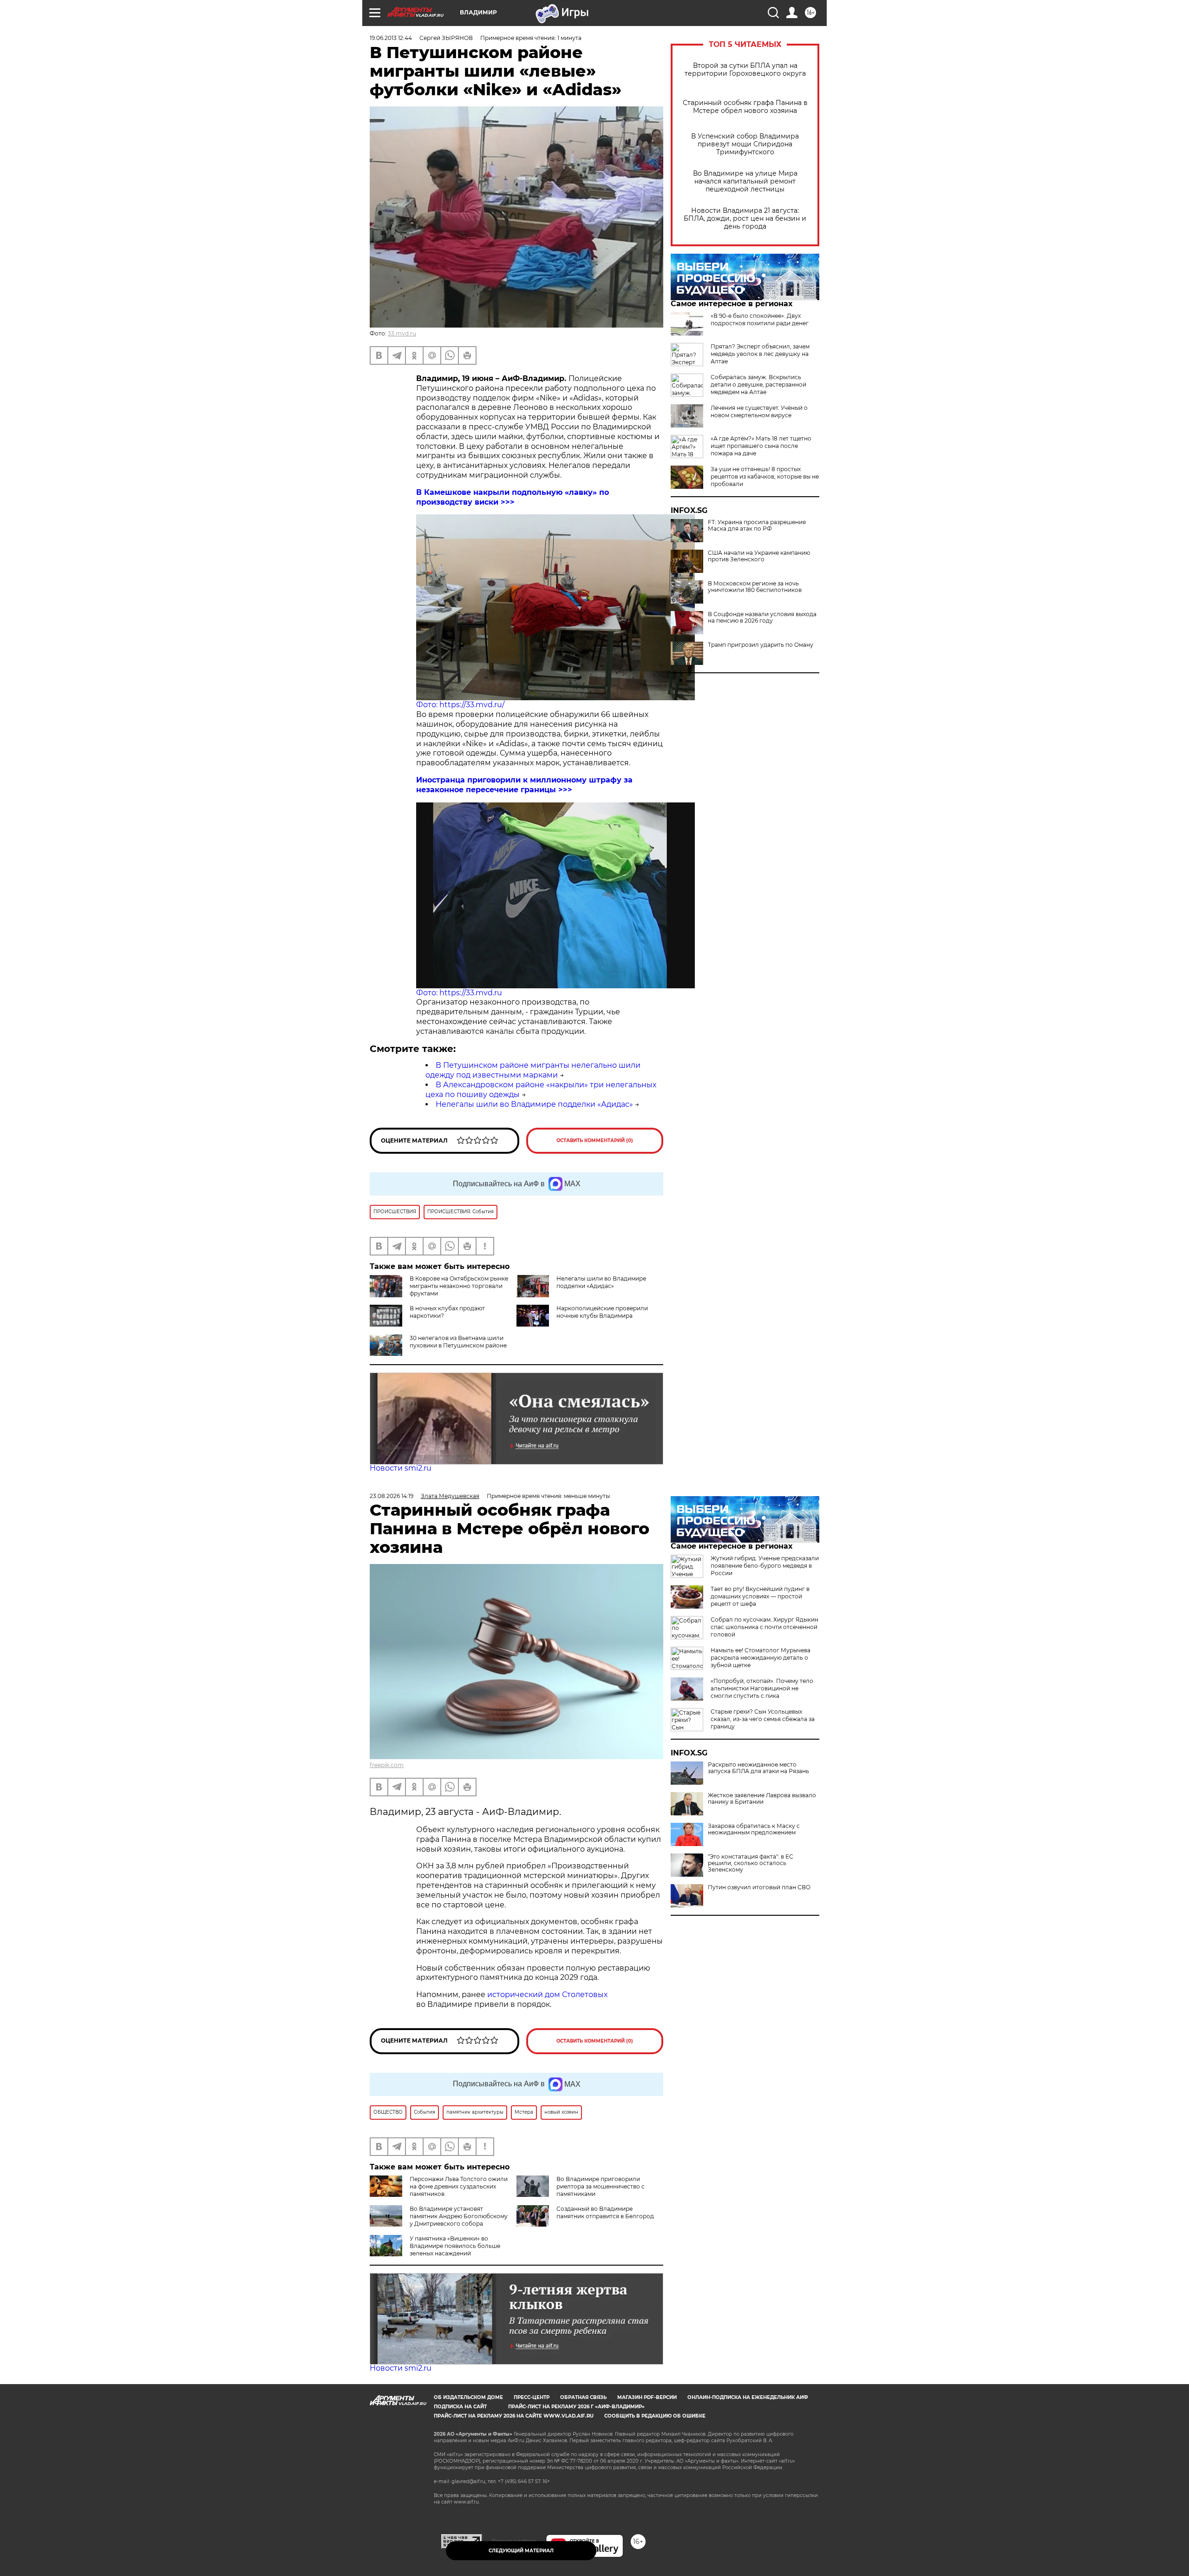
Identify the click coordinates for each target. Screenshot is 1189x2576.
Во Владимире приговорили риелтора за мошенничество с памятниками (601, 2186)
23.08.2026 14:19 (392, 1496)
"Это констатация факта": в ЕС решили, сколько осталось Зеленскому (751, 1863)
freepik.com (387, 1765)
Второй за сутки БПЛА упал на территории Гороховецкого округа (745, 70)
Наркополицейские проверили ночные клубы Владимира (602, 1312)
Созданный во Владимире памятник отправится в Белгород (605, 2212)
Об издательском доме (468, 2397)
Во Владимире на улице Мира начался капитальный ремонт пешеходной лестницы (745, 181)
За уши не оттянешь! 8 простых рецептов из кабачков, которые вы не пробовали (765, 476)
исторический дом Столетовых (547, 1994)
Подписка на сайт (460, 2407)
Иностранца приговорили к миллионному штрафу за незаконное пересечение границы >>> (524, 785)
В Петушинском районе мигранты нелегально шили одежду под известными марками (533, 1070)
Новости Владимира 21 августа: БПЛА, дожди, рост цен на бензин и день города (745, 219)
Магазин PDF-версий (647, 2397)
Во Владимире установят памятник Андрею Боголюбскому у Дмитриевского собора (459, 2216)
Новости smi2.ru (401, 1468)
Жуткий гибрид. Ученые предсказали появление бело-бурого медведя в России (765, 1566)
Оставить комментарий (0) (595, 1140)
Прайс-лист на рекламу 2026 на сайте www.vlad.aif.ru (514, 2416)
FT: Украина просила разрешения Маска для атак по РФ (757, 526)
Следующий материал (521, 2551)
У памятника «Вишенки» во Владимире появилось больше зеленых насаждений (455, 2246)
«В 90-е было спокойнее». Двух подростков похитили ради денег (760, 319)
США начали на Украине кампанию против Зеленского (759, 556)
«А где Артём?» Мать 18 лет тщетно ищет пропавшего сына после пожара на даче (761, 446)
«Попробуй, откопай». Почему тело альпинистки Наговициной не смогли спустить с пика (762, 1688)
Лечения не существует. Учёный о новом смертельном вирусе (759, 411)
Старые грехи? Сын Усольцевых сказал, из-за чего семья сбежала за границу (763, 1719)
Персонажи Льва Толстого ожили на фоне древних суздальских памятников (459, 2186)
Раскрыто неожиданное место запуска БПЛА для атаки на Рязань (758, 1768)
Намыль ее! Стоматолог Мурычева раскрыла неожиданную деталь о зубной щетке (761, 1658)
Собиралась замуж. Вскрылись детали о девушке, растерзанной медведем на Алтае (758, 384)
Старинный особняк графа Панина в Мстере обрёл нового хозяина (745, 107)
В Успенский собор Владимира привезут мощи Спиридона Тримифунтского (745, 144)
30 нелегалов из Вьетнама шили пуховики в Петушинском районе (458, 1342)
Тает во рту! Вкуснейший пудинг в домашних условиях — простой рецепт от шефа (760, 1596)
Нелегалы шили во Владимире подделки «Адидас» (534, 1104)
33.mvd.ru (402, 333)
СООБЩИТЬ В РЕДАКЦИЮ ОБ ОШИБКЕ (655, 2416)
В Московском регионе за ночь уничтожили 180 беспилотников (755, 587)
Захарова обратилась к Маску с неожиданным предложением (754, 1829)
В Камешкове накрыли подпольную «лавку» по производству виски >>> (513, 497)
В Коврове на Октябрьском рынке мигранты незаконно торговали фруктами (459, 1286)
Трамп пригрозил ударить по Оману (761, 645)
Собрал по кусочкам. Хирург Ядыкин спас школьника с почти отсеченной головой (764, 1627)
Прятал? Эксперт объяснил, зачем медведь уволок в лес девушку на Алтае (760, 354)
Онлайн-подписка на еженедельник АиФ (748, 2397)
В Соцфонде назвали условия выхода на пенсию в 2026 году (762, 618)
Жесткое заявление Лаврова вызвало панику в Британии (762, 1799)
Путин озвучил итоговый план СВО (759, 1887)
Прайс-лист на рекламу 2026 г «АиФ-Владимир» (576, 2407)
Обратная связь (583, 2397)
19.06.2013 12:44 (391, 38)
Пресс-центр (532, 2397)
